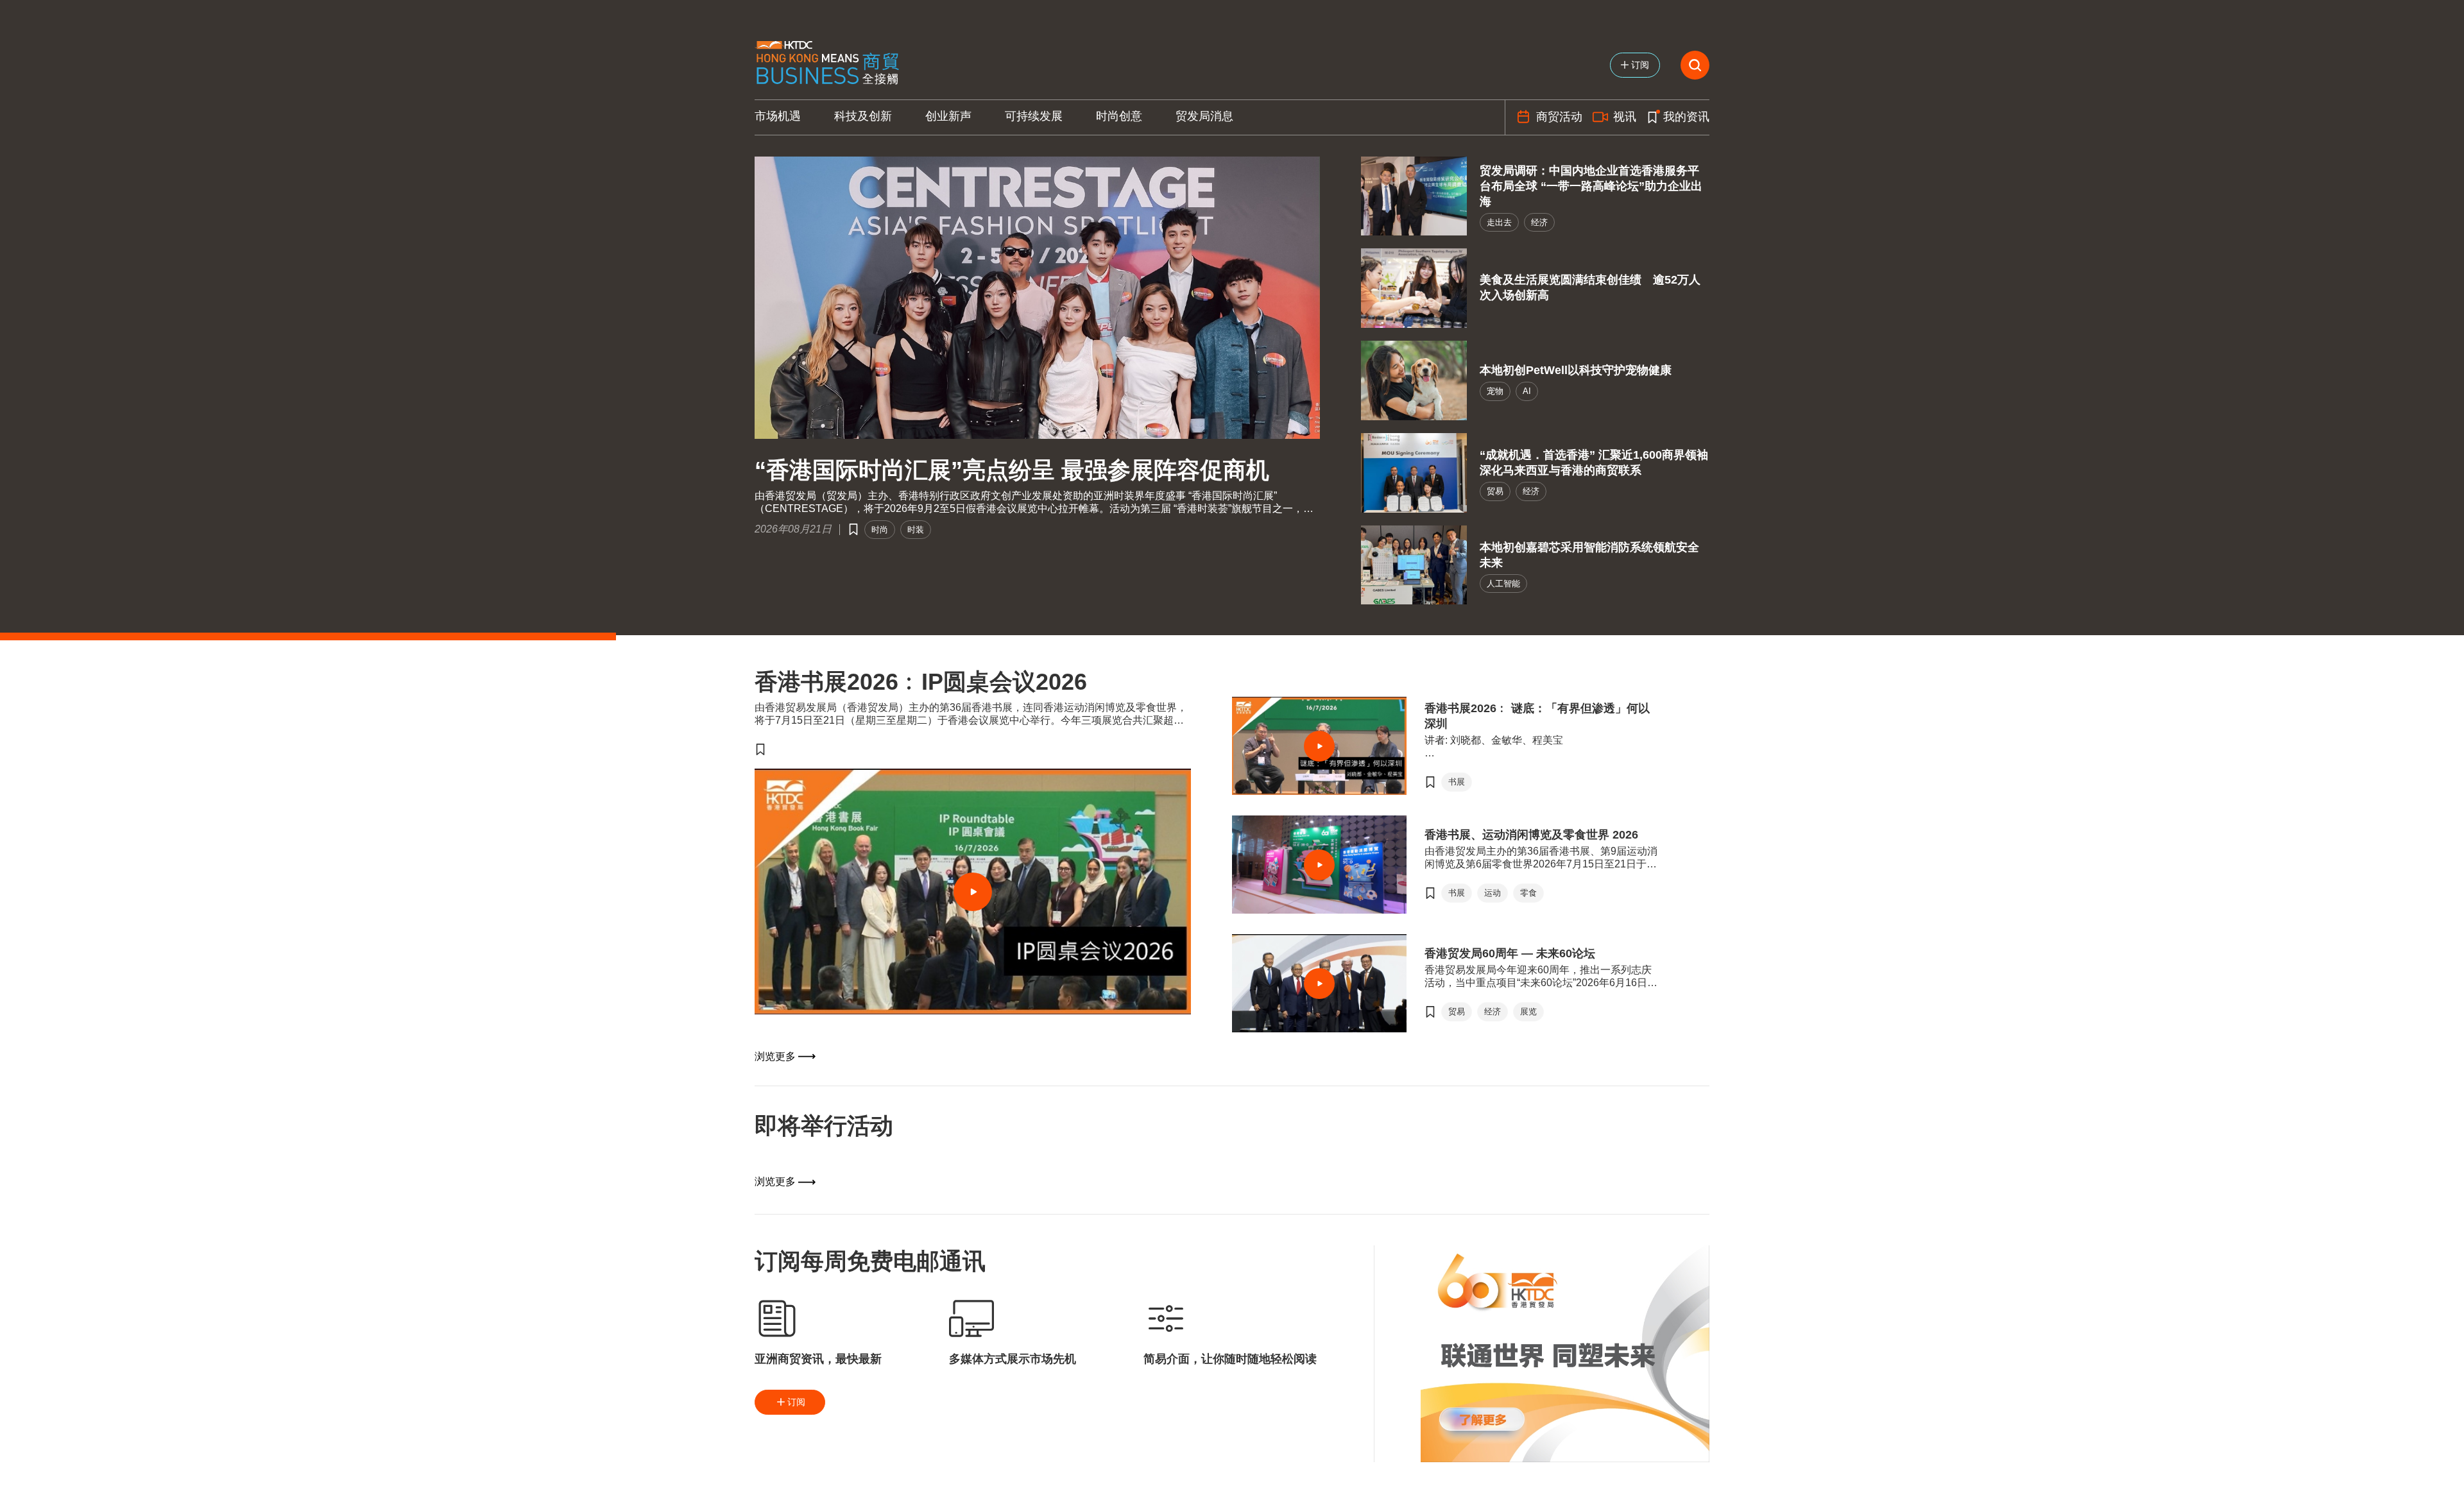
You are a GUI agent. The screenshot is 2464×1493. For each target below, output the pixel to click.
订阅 (796, 1402)
